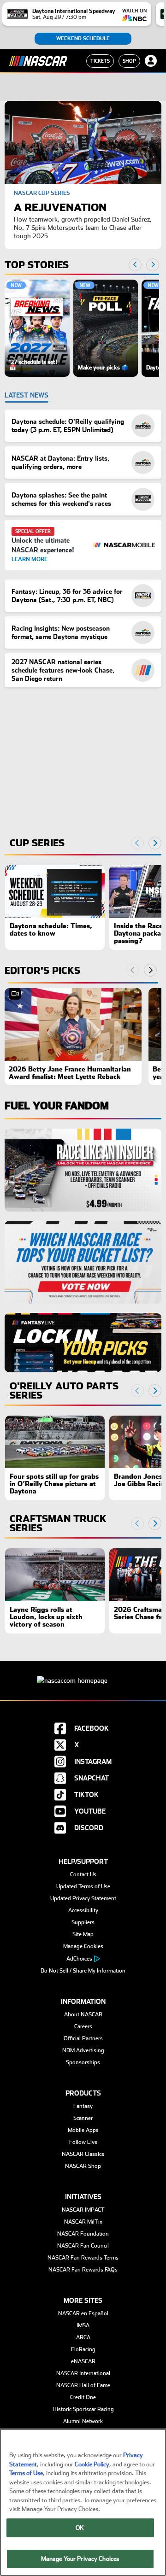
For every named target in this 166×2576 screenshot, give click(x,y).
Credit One (83, 2397)
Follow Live (83, 2142)
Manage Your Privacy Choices (80, 2559)
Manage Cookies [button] (83, 1946)
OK (80, 2528)
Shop (129, 61)
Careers (83, 2026)
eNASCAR (83, 2361)
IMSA (83, 2325)
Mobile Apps (83, 2130)
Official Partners (83, 2038)
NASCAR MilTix (83, 2222)
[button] (37, 328)
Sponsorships (83, 2062)
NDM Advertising (83, 2050)
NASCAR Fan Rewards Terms (83, 2258)
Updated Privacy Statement (83, 1898)
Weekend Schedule (83, 38)
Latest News (27, 395)
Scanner (83, 2118)
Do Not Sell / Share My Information (83, 1971)
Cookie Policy (92, 2464)
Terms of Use (26, 2473)
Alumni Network (83, 2421)
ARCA (83, 2337)
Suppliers (83, 1922)
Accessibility (83, 1910)
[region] (82, 328)
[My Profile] (151, 61)
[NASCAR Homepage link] (83, 1673)
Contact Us (83, 1874)
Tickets (100, 61)
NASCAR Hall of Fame (83, 2385)
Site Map (83, 1934)
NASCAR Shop (83, 2166)
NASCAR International (83, 2373)
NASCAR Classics (83, 2154)
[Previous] (133, 970)
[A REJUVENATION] (83, 143)
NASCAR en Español (83, 2313)
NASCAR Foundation (83, 2234)
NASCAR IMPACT (83, 2210)
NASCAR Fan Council (83, 2246)
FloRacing (83, 2349)
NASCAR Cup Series (42, 193)
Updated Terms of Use (83, 1886)
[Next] (150, 970)
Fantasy (83, 2106)
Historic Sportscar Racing (83, 2409)
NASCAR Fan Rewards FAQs (83, 2270)
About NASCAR (83, 2014)
